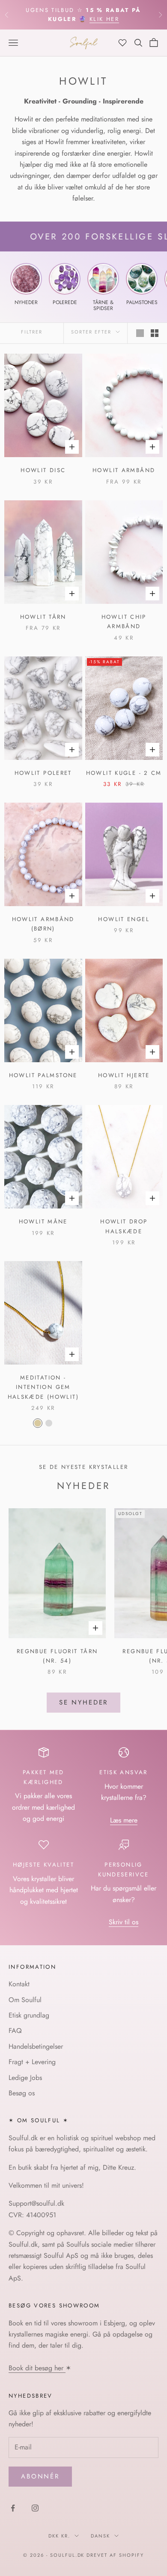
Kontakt (19, 1984)
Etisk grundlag (29, 2015)
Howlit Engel (124, 919)
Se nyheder (84, 1702)
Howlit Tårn (43, 617)
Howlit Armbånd (124, 470)
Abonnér (40, 2476)
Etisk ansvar (124, 1772)
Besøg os (22, 2093)
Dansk (100, 2536)
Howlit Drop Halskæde (124, 1226)
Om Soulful (25, 2000)
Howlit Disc (43, 470)
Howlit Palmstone (43, 1075)
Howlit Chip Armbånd (124, 622)
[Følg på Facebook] (13, 2508)
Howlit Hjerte (124, 1075)
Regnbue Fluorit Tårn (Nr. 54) (57, 1656)
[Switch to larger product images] (140, 333)
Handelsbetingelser (36, 2046)
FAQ (15, 2031)
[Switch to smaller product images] (155, 333)
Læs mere (124, 1820)
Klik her (104, 19)
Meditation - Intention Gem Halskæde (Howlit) (43, 1387)
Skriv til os (124, 1922)
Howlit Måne (43, 1222)
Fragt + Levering (32, 2062)
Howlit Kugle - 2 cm (124, 773)
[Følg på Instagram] (35, 2508)
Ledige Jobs (25, 2078)
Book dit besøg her (37, 2368)
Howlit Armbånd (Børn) (43, 924)
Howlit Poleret (43, 773)
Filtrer (32, 332)
